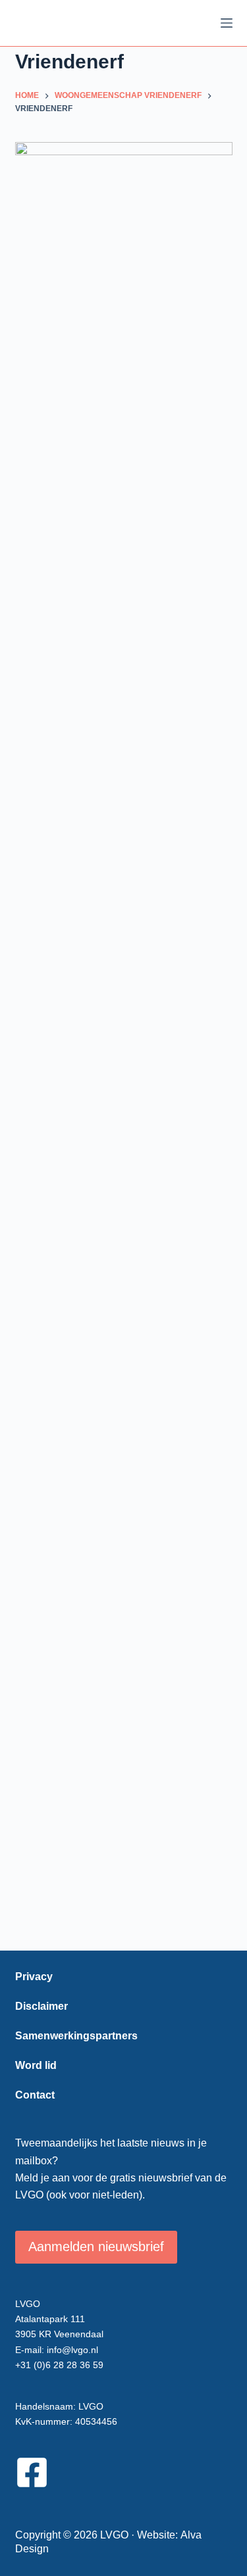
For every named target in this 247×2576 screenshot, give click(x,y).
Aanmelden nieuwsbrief (96, 2247)
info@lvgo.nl (72, 2350)
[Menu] (227, 23)
